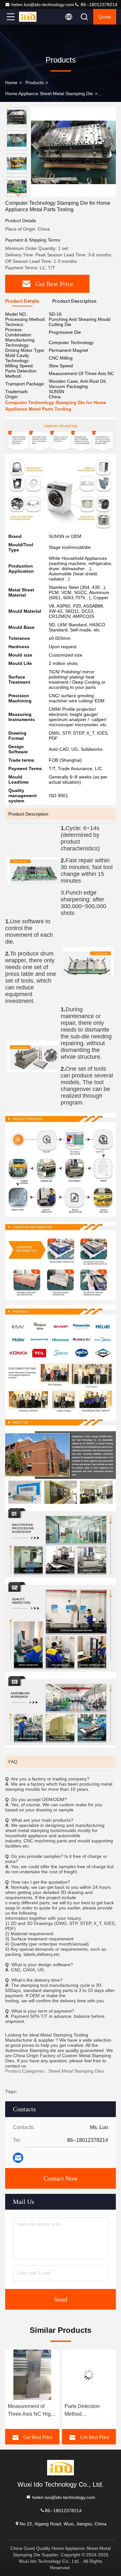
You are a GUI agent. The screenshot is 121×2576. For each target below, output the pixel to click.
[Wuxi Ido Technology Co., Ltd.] (32, 17)
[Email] (18, 2158)
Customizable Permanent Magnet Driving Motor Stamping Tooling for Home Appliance (88, 2411)
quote (105, 17)
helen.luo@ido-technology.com (43, 5)
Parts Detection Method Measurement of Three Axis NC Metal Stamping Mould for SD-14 (31, 2411)
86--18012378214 (98, 5)
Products (35, 83)
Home (11, 83)
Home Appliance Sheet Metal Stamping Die (49, 94)
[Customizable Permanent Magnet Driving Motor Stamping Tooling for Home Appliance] (89, 2375)
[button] (18, 194)
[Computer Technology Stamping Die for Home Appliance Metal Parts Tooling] (73, 152)
